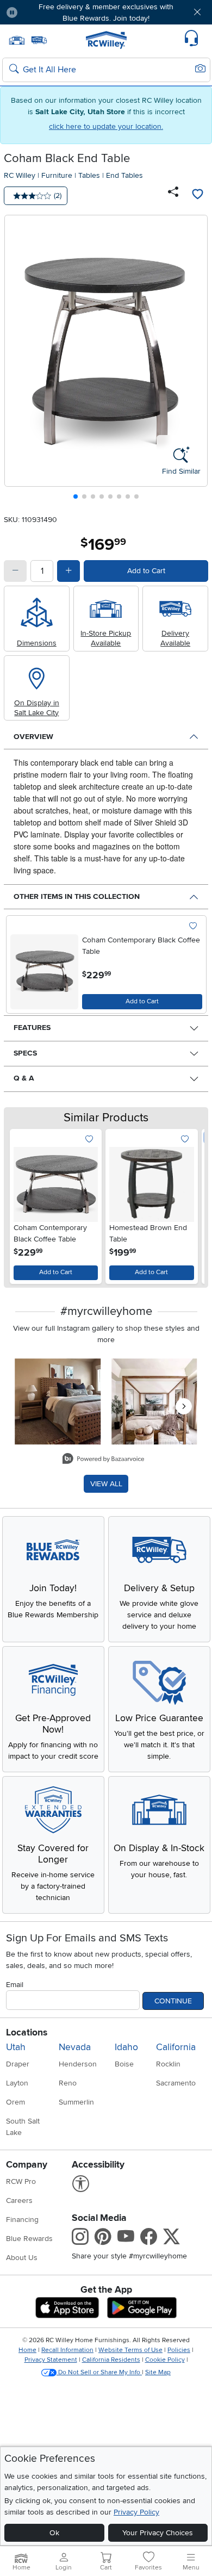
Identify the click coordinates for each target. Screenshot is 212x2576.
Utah (16, 2047)
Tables (89, 175)
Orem (15, 2102)
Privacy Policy (136, 2512)
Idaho (126, 2047)
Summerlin (76, 2102)
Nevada (75, 2047)
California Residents (111, 2360)
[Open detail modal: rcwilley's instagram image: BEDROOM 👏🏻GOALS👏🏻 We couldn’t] (154, 1401)
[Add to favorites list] (197, 196)
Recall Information (67, 2350)
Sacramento (176, 2083)
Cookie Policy (165, 2360)
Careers (19, 2201)
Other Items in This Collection (77, 896)
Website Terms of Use (130, 2350)
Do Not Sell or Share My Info (99, 2372)
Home (27, 2350)
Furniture (57, 175)
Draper (18, 2064)
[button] (43, 12)
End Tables (124, 175)
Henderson (78, 2064)
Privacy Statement (51, 2360)
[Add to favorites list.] (193, 926)
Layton (17, 2083)
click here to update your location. (106, 126)
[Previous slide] (17, 360)
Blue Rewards (29, 2239)
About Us (22, 2258)
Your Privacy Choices (158, 2533)
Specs (25, 1053)
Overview (33, 737)
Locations (27, 2032)
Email (15, 1985)
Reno (68, 2083)
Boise (124, 2064)
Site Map (158, 2372)
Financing (22, 2220)
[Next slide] (195, 360)
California (176, 2047)
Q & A (24, 1078)
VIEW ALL (106, 1484)
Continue (173, 2001)
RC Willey (20, 175)
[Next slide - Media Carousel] (184, 1406)
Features (32, 1028)
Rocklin (168, 2064)
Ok (54, 2533)
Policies (179, 2350)
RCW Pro (21, 2181)
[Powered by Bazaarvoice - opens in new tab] (103, 1460)
